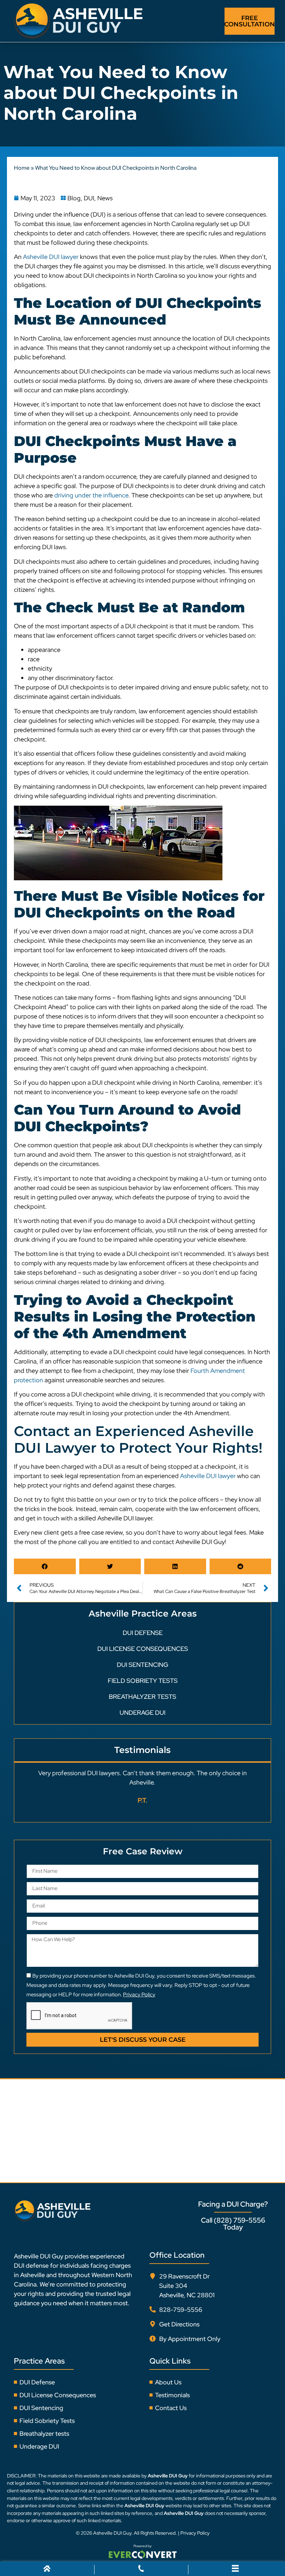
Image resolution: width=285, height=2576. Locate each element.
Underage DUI (142, 1713)
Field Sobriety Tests (143, 1681)
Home (22, 168)
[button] (45, 1566)
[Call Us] (141, 2570)
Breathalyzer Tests (142, 1697)
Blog (74, 198)
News (105, 198)
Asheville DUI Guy (112, 2533)
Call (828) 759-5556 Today (233, 2224)
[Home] (47, 2570)
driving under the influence (91, 495)
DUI (89, 198)
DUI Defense (143, 1633)
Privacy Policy (195, 2533)
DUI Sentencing (142, 1665)
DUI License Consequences (143, 1649)
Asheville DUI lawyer (51, 257)
